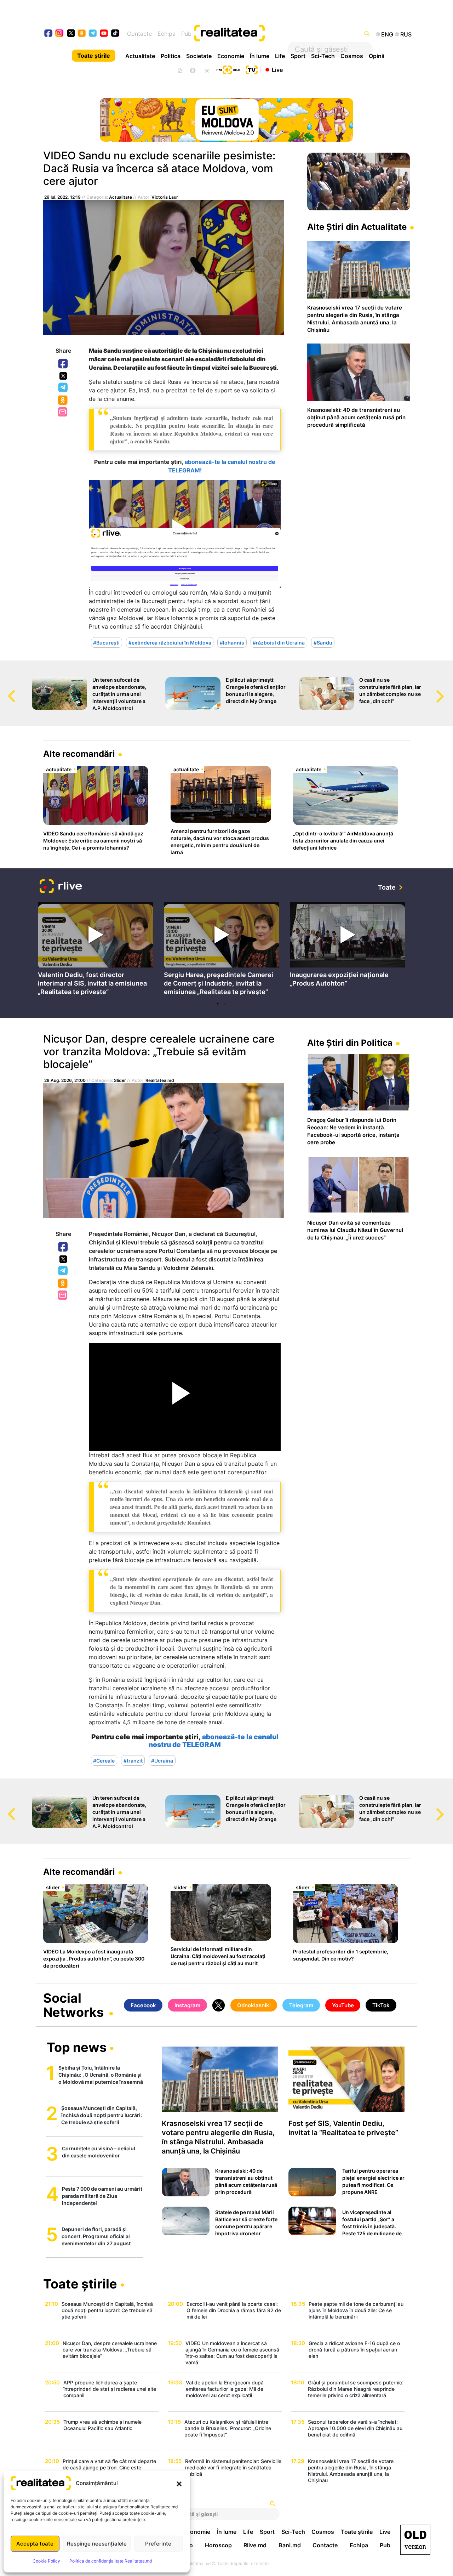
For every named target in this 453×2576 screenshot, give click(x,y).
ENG (387, 34)
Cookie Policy (46, 2561)
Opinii (377, 56)
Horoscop (218, 2545)
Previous (5, 690)
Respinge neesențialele (97, 2544)
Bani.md (290, 2545)
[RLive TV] (61, 887)
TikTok (381, 2005)
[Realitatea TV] (252, 69)
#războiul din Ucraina (279, 642)
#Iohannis (232, 642)
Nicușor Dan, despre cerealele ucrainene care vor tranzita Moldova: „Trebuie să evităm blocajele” (159, 1051)
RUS (406, 34)
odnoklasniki (82, 34)
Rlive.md (255, 2545)
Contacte (139, 34)
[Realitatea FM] (228, 69)
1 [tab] (218, 1004)
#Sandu (323, 642)
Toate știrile (94, 56)
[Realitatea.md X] (71, 33)
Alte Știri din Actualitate (357, 227)
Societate (199, 56)
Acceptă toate (35, 2544)
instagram (60, 34)
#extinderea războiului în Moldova (170, 642)
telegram (93, 34)
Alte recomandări (79, 754)
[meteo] (207, 70)
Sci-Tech (323, 56)
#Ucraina (162, 1760)
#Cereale (104, 1760)
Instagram (187, 2005)
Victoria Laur (165, 197)
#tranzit (133, 1760)
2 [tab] (225, 1004)
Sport (298, 56)
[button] (179, 2483)
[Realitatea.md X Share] (63, 376)
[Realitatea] (245, 34)
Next (448, 690)
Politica (171, 56)
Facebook (63, 364)
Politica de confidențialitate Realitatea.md (111, 2561)
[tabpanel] (96, 950)
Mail (63, 412)
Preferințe (158, 2544)
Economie (231, 56)
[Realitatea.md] (415, 2540)
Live (277, 69)
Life (280, 56)
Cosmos (352, 56)
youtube (104, 34)
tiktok (115, 34)
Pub (186, 34)
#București (106, 642)
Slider (120, 1080)
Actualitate (140, 56)
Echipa (167, 34)
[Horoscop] (179, 70)
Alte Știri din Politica (350, 1043)
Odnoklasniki (63, 401)
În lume (260, 56)
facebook (49, 34)
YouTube (343, 2005)
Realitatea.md (160, 1080)
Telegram (63, 388)
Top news (77, 2048)
